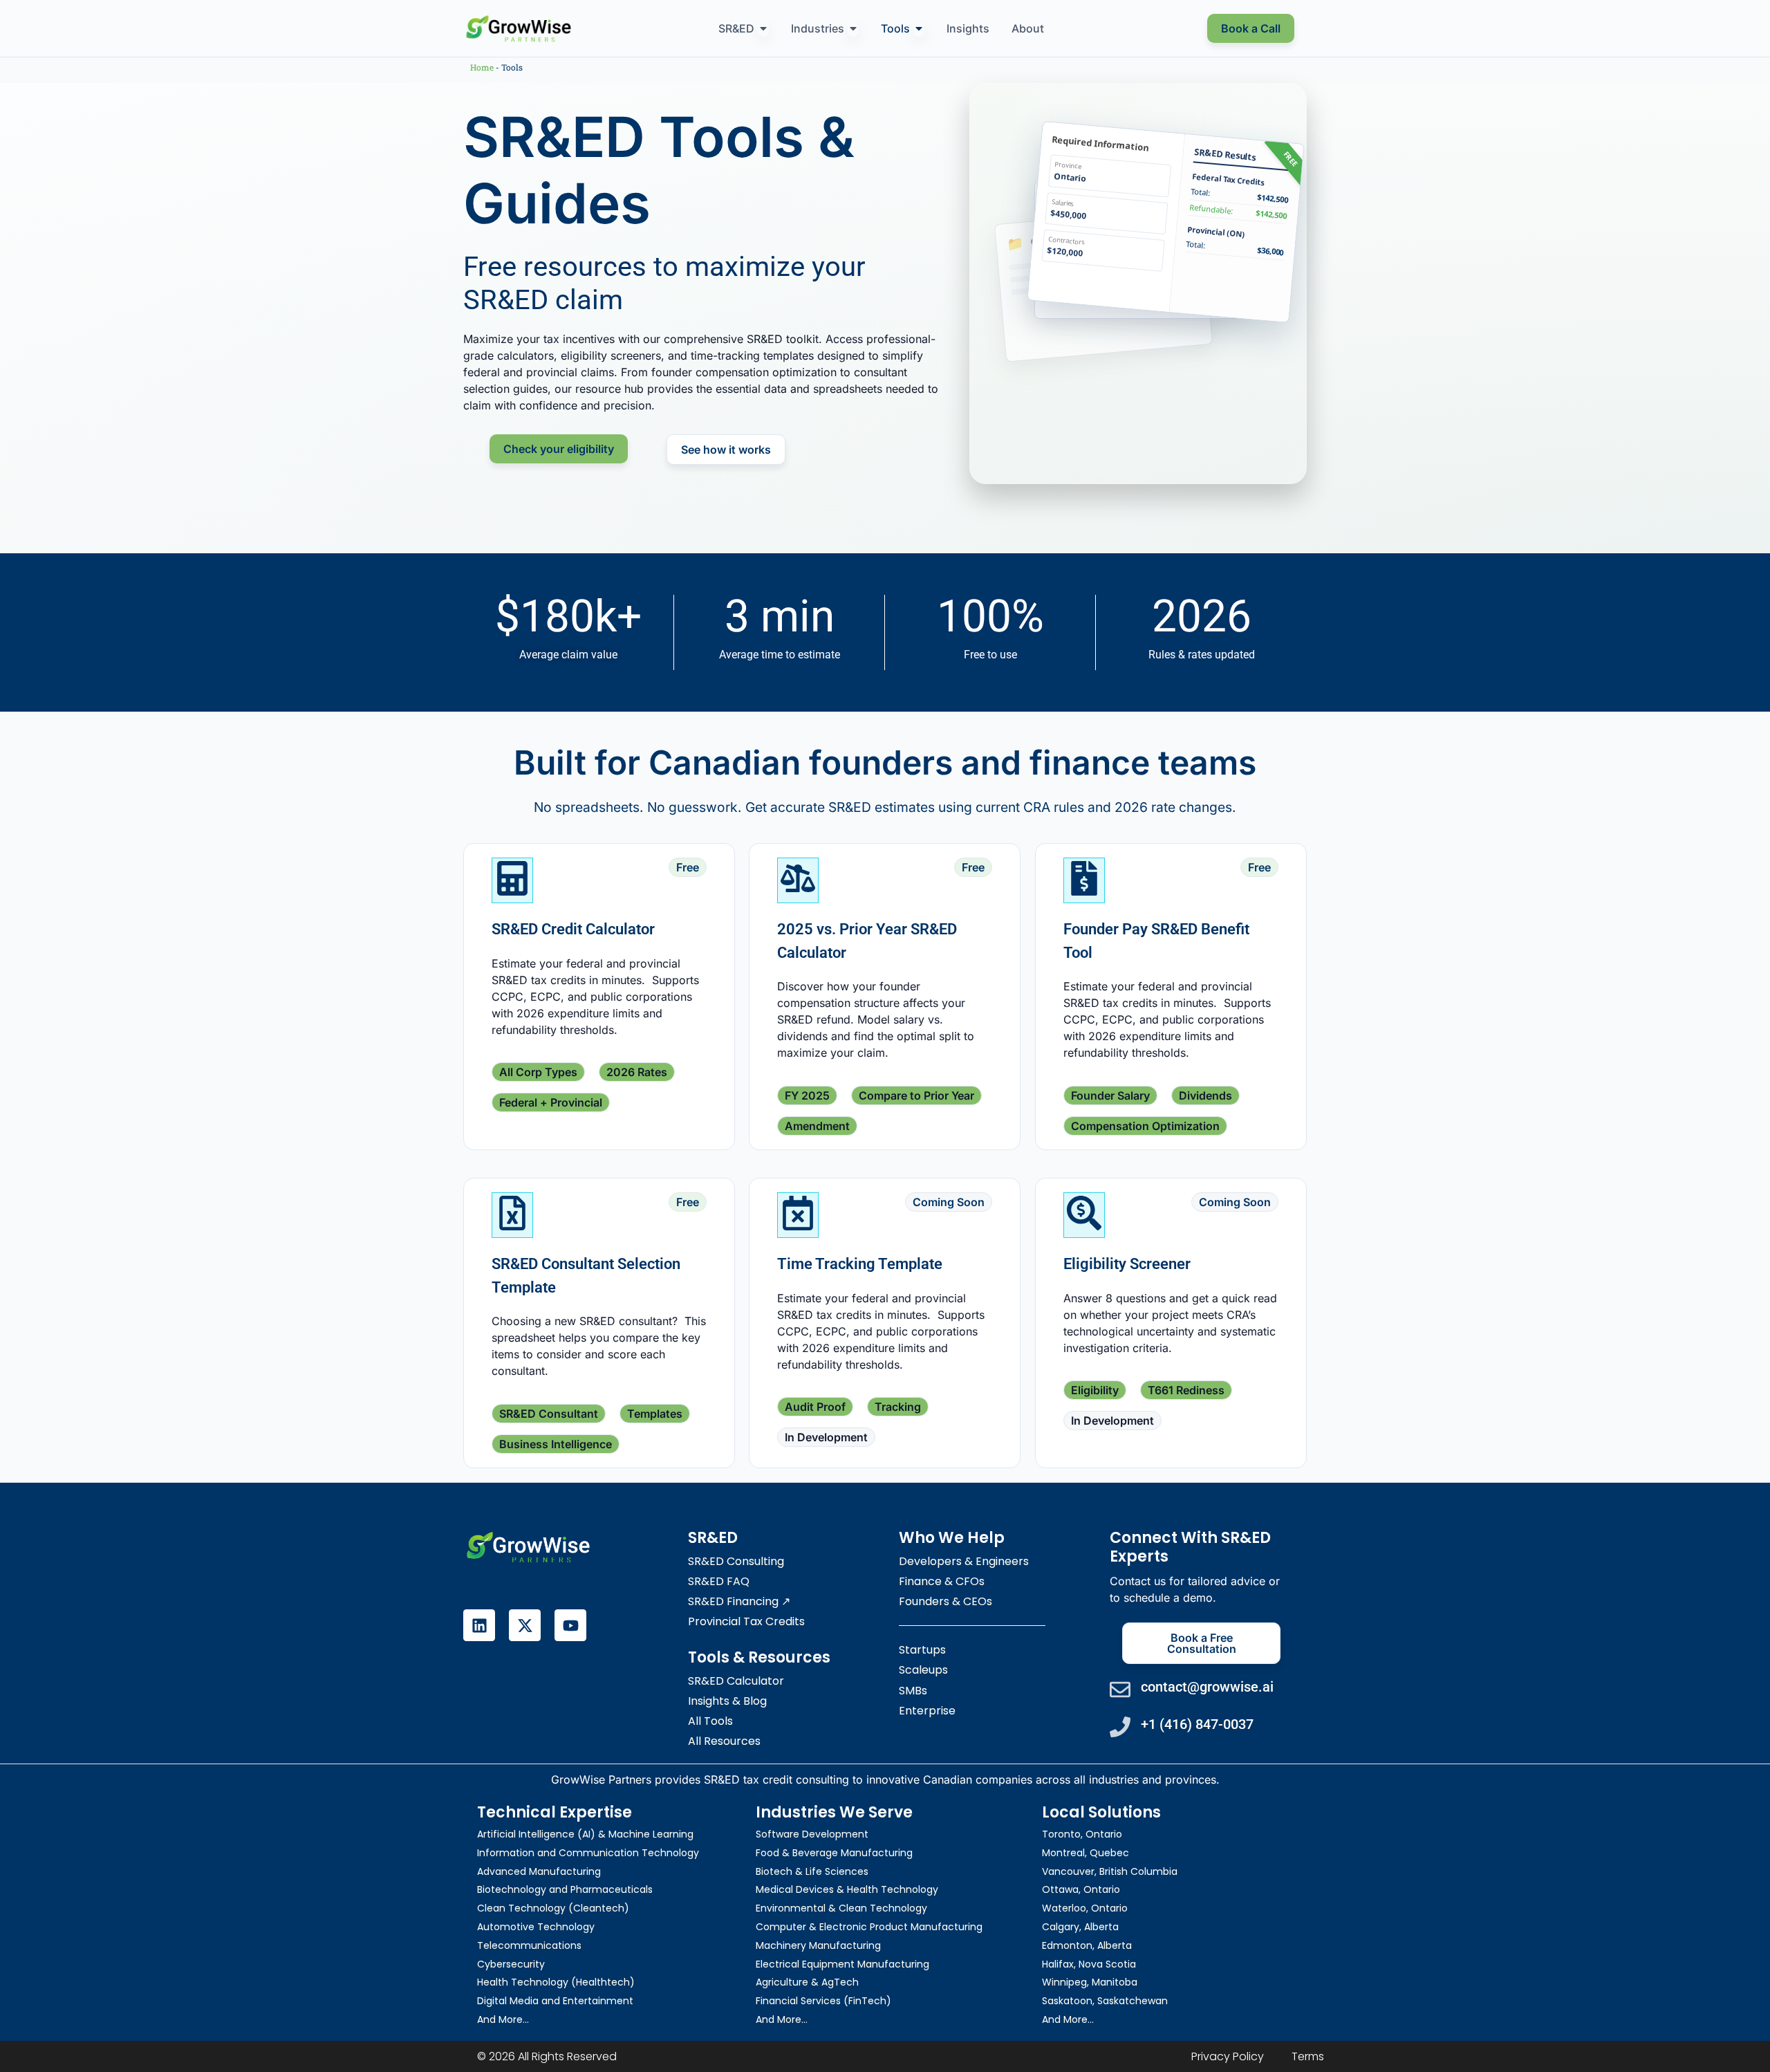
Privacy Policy (1228, 2056)
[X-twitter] (525, 1625)
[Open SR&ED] (763, 28)
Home (482, 67)
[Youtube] (570, 1625)
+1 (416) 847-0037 (1197, 1724)
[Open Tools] (919, 28)
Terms (1308, 2056)
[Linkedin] (479, 1625)
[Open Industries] (853, 28)
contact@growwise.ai (1207, 1687)
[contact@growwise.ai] (1120, 1690)
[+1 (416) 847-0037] (1120, 1727)
